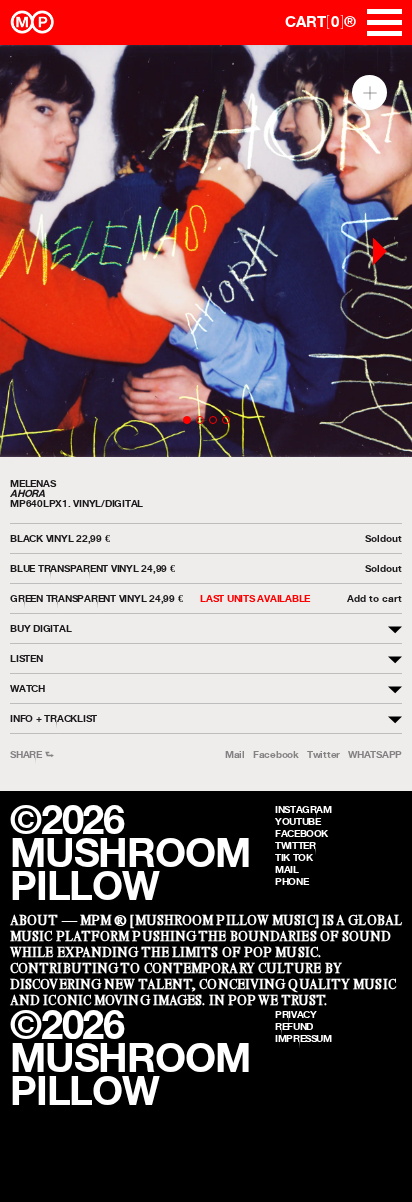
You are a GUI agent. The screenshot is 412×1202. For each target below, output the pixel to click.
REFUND (294, 1026)
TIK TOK (293, 857)
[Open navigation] (384, 22)
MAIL (287, 869)
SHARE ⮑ (31, 754)
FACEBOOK (301, 833)
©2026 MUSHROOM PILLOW (129, 852)
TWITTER (295, 845)
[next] (379, 251)
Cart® (320, 21)
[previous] (32, 251)
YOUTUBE (297, 821)
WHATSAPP (375, 754)
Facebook (276, 754)
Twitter (323, 754)
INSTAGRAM (303, 809)
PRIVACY (295, 1014)
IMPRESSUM (303, 1038)
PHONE (291, 881)
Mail (235, 754)
